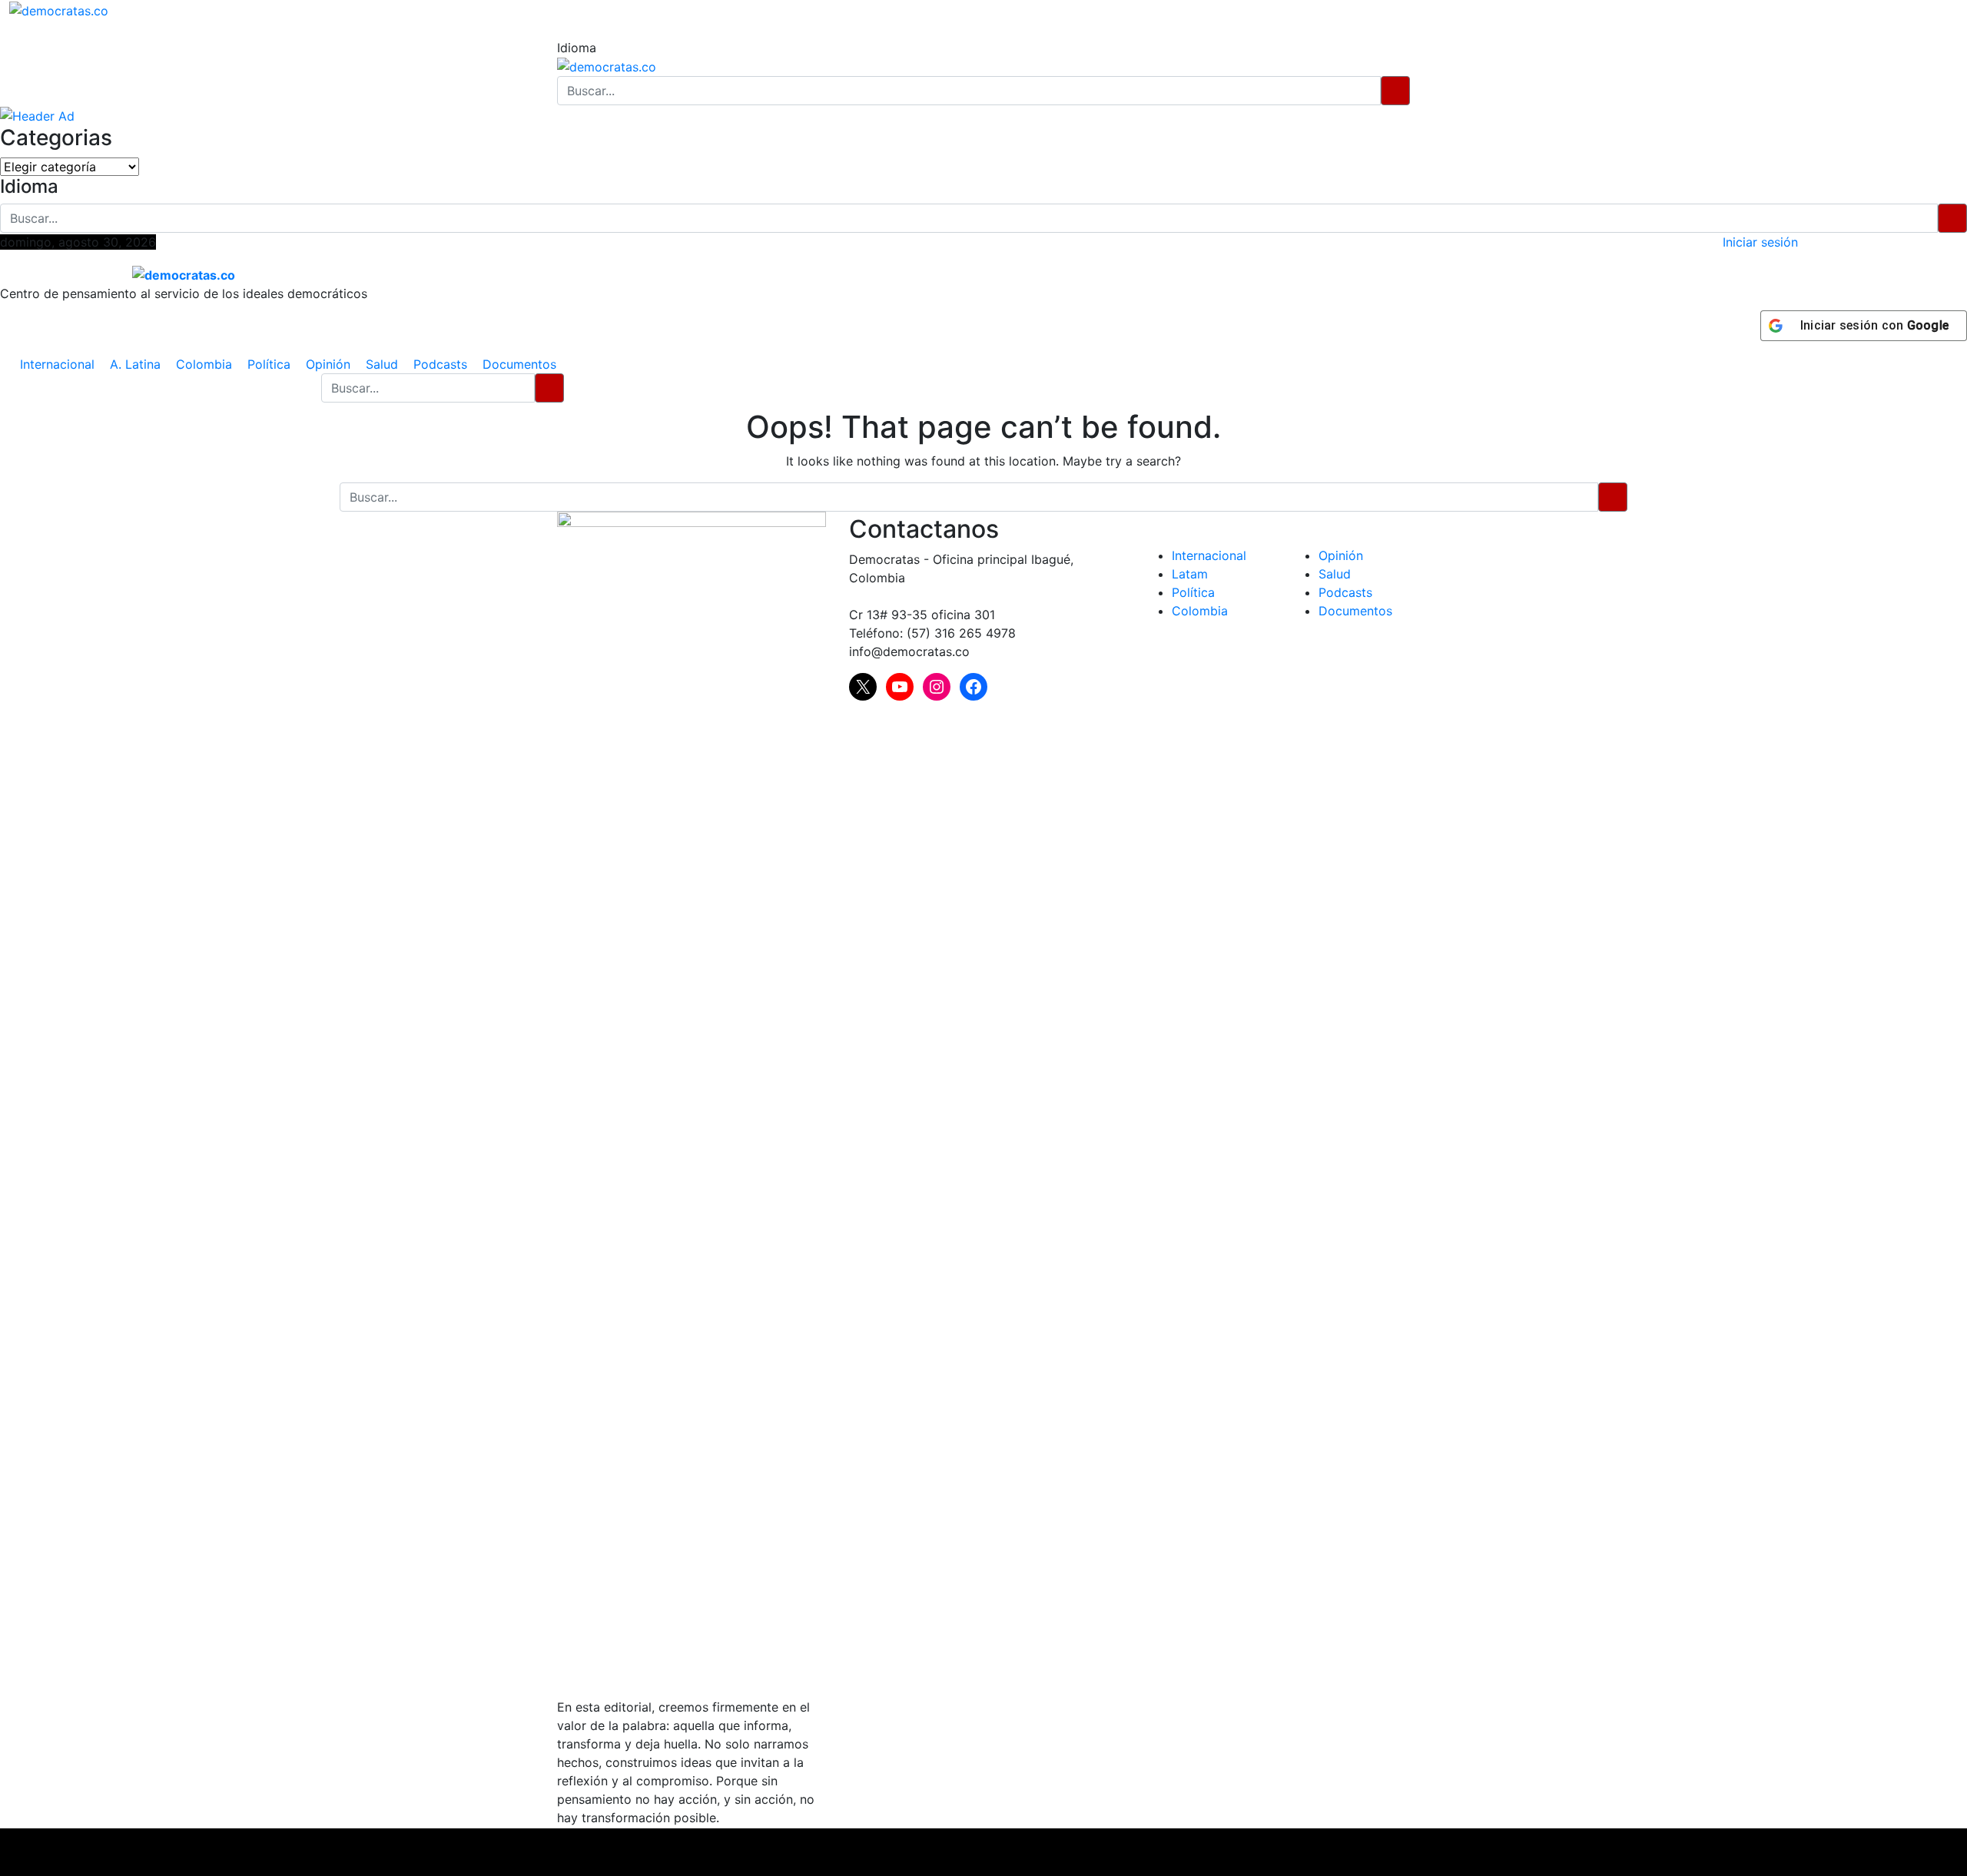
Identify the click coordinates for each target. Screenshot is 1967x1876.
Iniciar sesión (1760, 242)
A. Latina (135, 364)
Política (269, 364)
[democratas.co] (59, 9)
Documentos (519, 364)
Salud (382, 364)
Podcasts (440, 364)
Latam (1190, 574)
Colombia (204, 364)
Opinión (328, 364)
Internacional (57, 364)
